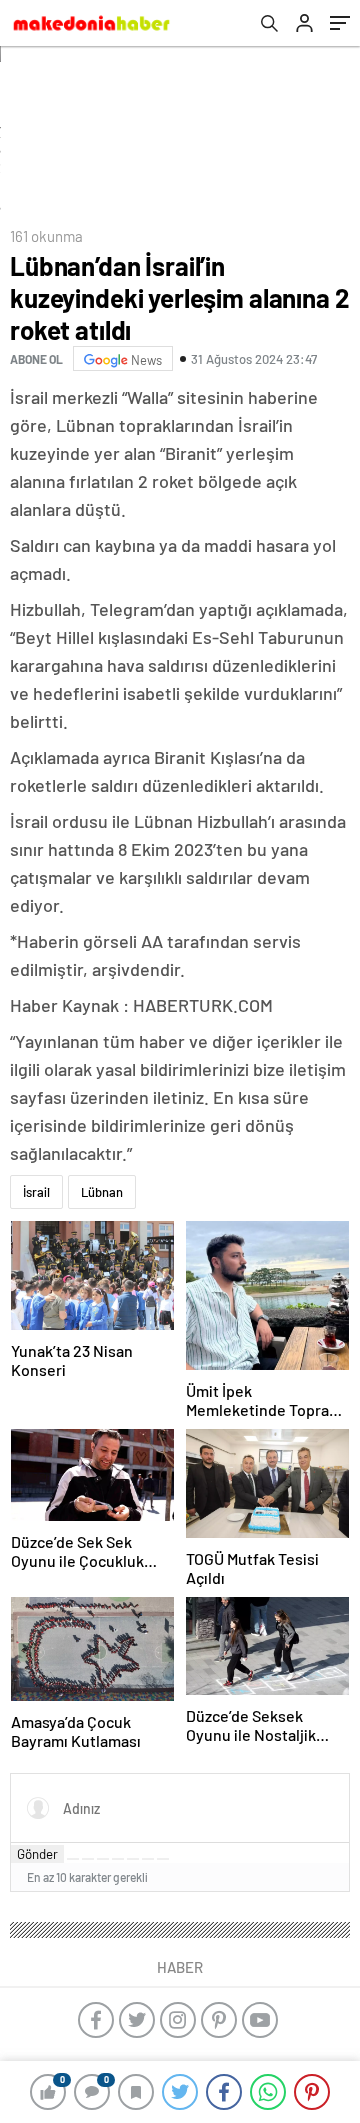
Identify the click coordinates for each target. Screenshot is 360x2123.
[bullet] (133, 1859)
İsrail (36, 1192)
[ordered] (118, 1859)
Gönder (37, 1854)
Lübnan (102, 1192)
